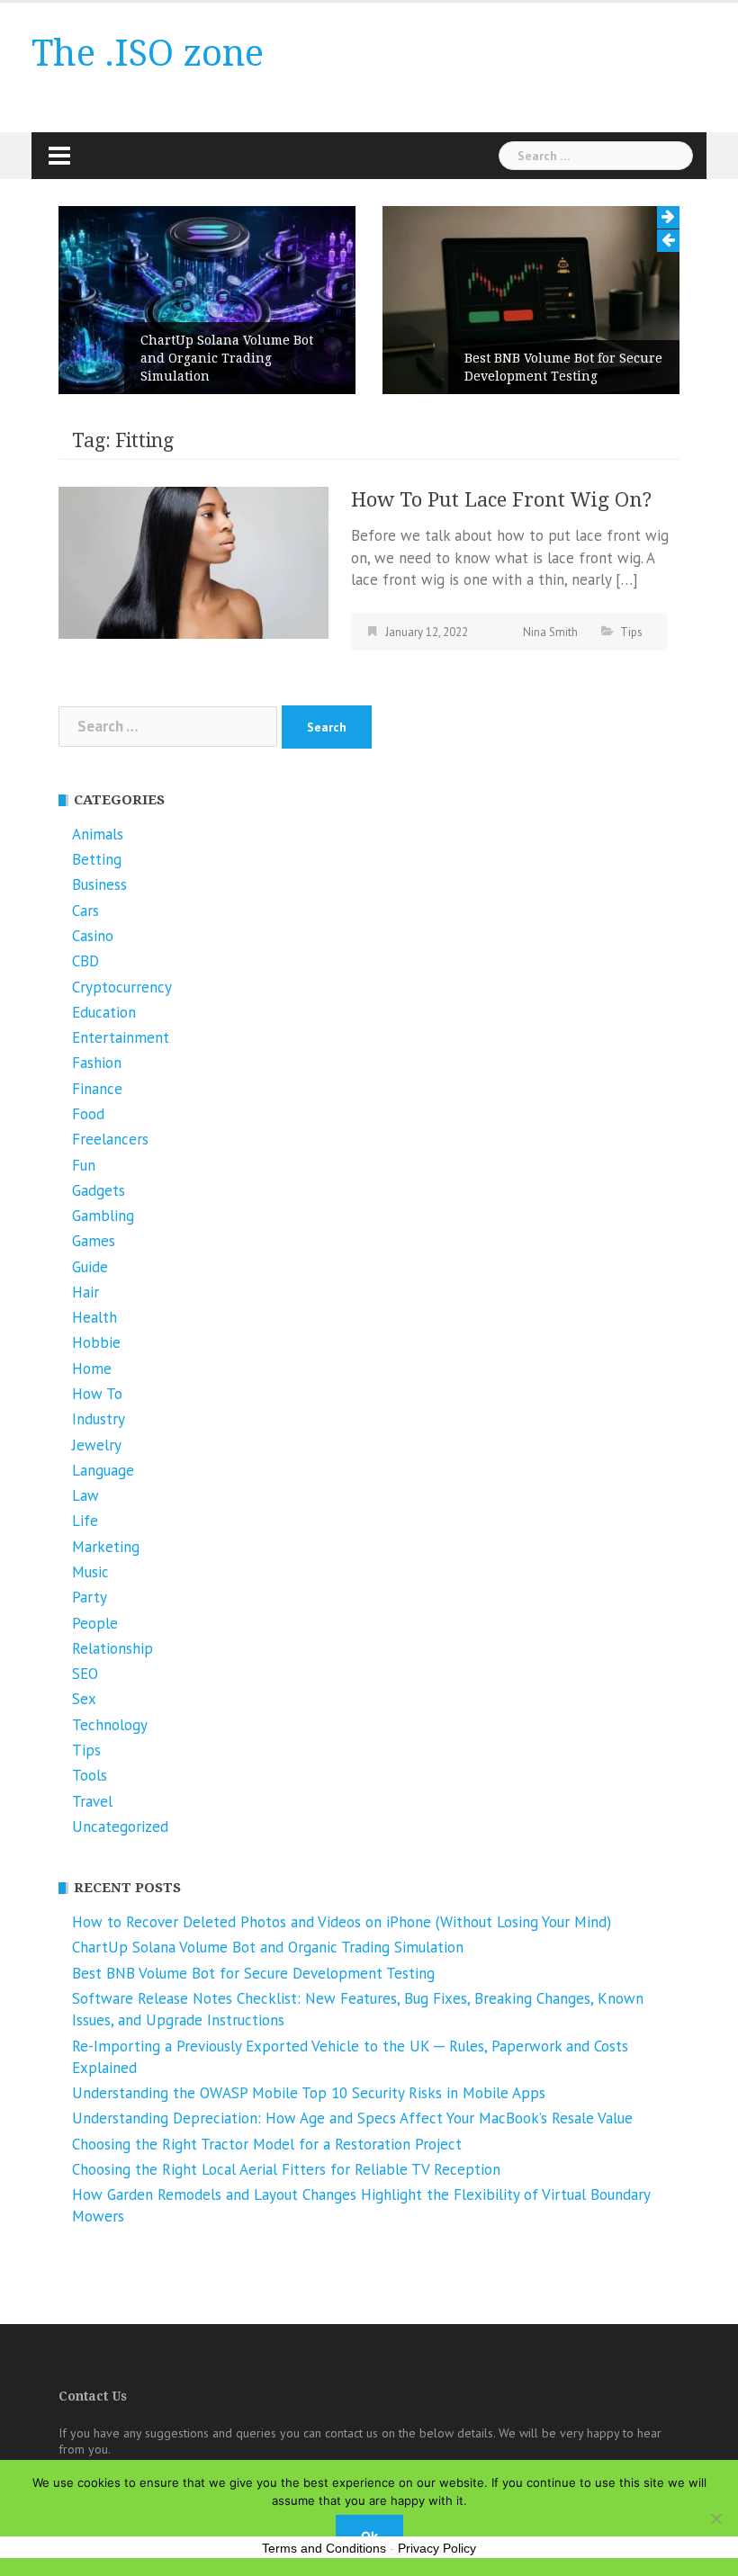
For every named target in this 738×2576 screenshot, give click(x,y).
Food (88, 1114)
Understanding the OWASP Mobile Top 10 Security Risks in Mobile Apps (309, 2093)
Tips (631, 632)
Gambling (103, 1216)
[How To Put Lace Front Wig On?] (193, 561)
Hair (85, 1292)
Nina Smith (550, 632)
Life (85, 1521)
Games (94, 1241)
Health (94, 1317)
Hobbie (96, 1342)
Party (90, 1597)
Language (103, 1470)
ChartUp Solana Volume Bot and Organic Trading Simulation (227, 358)
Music (90, 1572)
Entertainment (121, 1037)
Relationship (112, 1648)
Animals (98, 834)
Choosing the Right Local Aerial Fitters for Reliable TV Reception (286, 2169)
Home (92, 1369)
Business (99, 884)
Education (104, 1012)
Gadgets (99, 1190)
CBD (85, 961)
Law (85, 1495)
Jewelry (97, 1445)
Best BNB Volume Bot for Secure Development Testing (563, 367)
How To (97, 1394)
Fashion (97, 1063)
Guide (90, 1267)
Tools (90, 1775)
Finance (97, 1089)
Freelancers (110, 1139)
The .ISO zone (148, 54)
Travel (92, 1801)
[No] (715, 2518)
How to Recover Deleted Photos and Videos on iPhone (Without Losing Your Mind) (342, 1922)
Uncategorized (120, 1827)
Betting (97, 859)
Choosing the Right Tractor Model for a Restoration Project (267, 2144)
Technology (110, 1725)
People (95, 1623)
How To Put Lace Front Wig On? (501, 500)
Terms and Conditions (324, 2548)
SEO (85, 1674)
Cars (85, 911)
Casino (93, 936)
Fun (84, 1165)
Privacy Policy (437, 2548)
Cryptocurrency (122, 987)
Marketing (106, 1547)
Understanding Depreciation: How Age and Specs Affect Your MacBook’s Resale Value (352, 2118)
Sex (84, 1699)
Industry (99, 1419)
